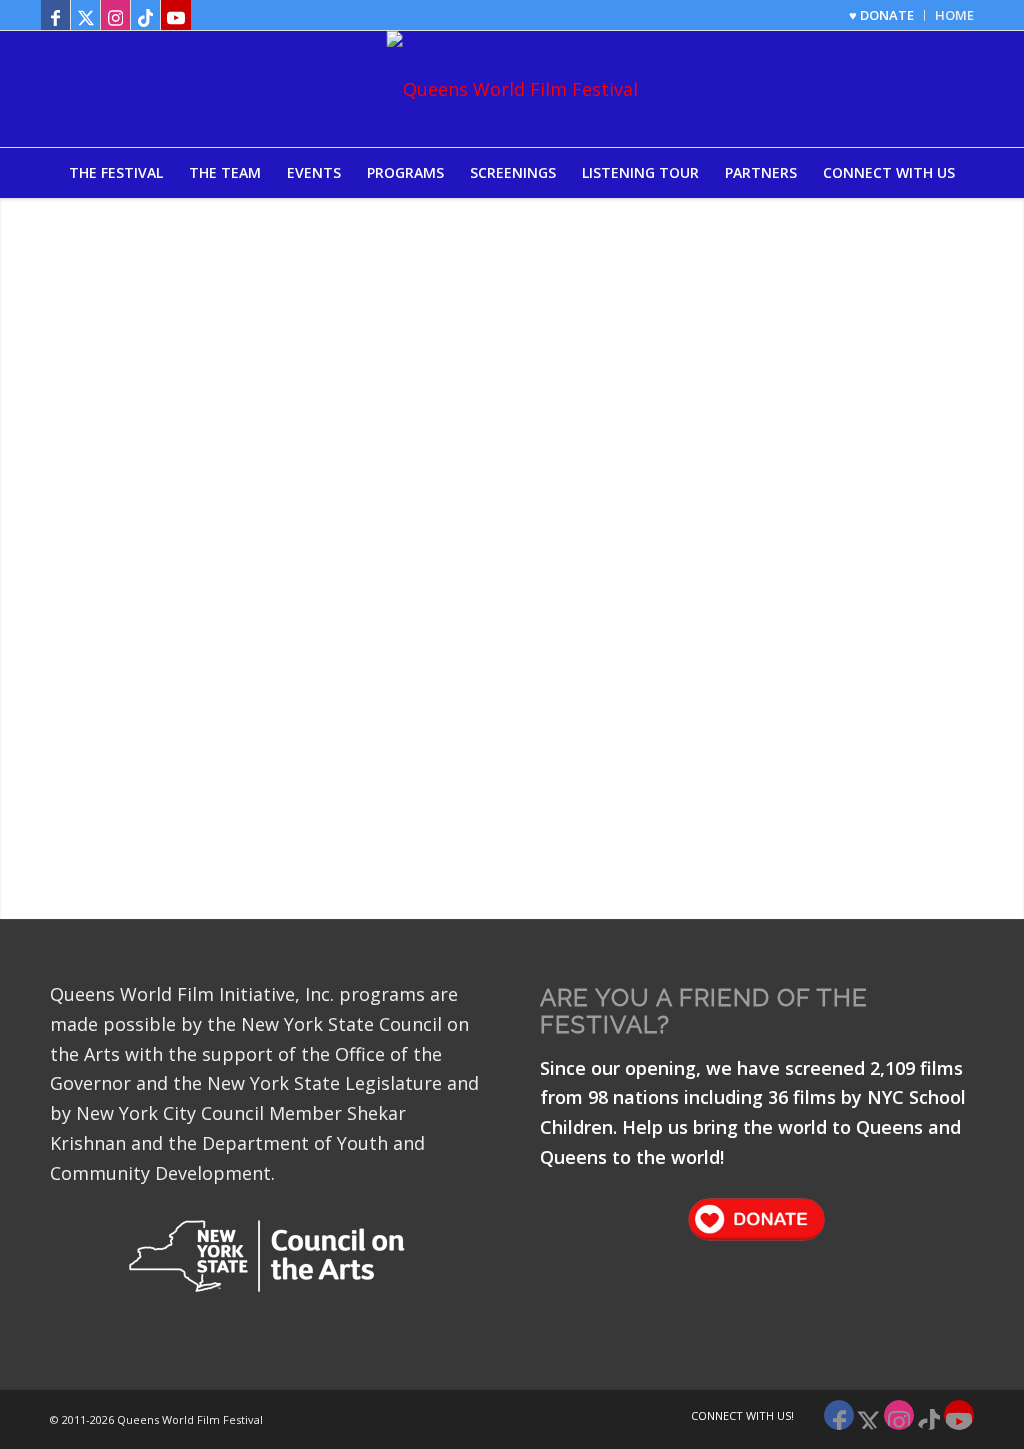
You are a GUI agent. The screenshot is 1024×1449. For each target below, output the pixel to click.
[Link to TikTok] (145, 15)
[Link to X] (85, 15)
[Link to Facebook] (55, 15)
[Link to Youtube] (176, 15)
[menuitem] (882, 15)
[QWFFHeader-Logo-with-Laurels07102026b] (512, 89)
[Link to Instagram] (115, 15)
